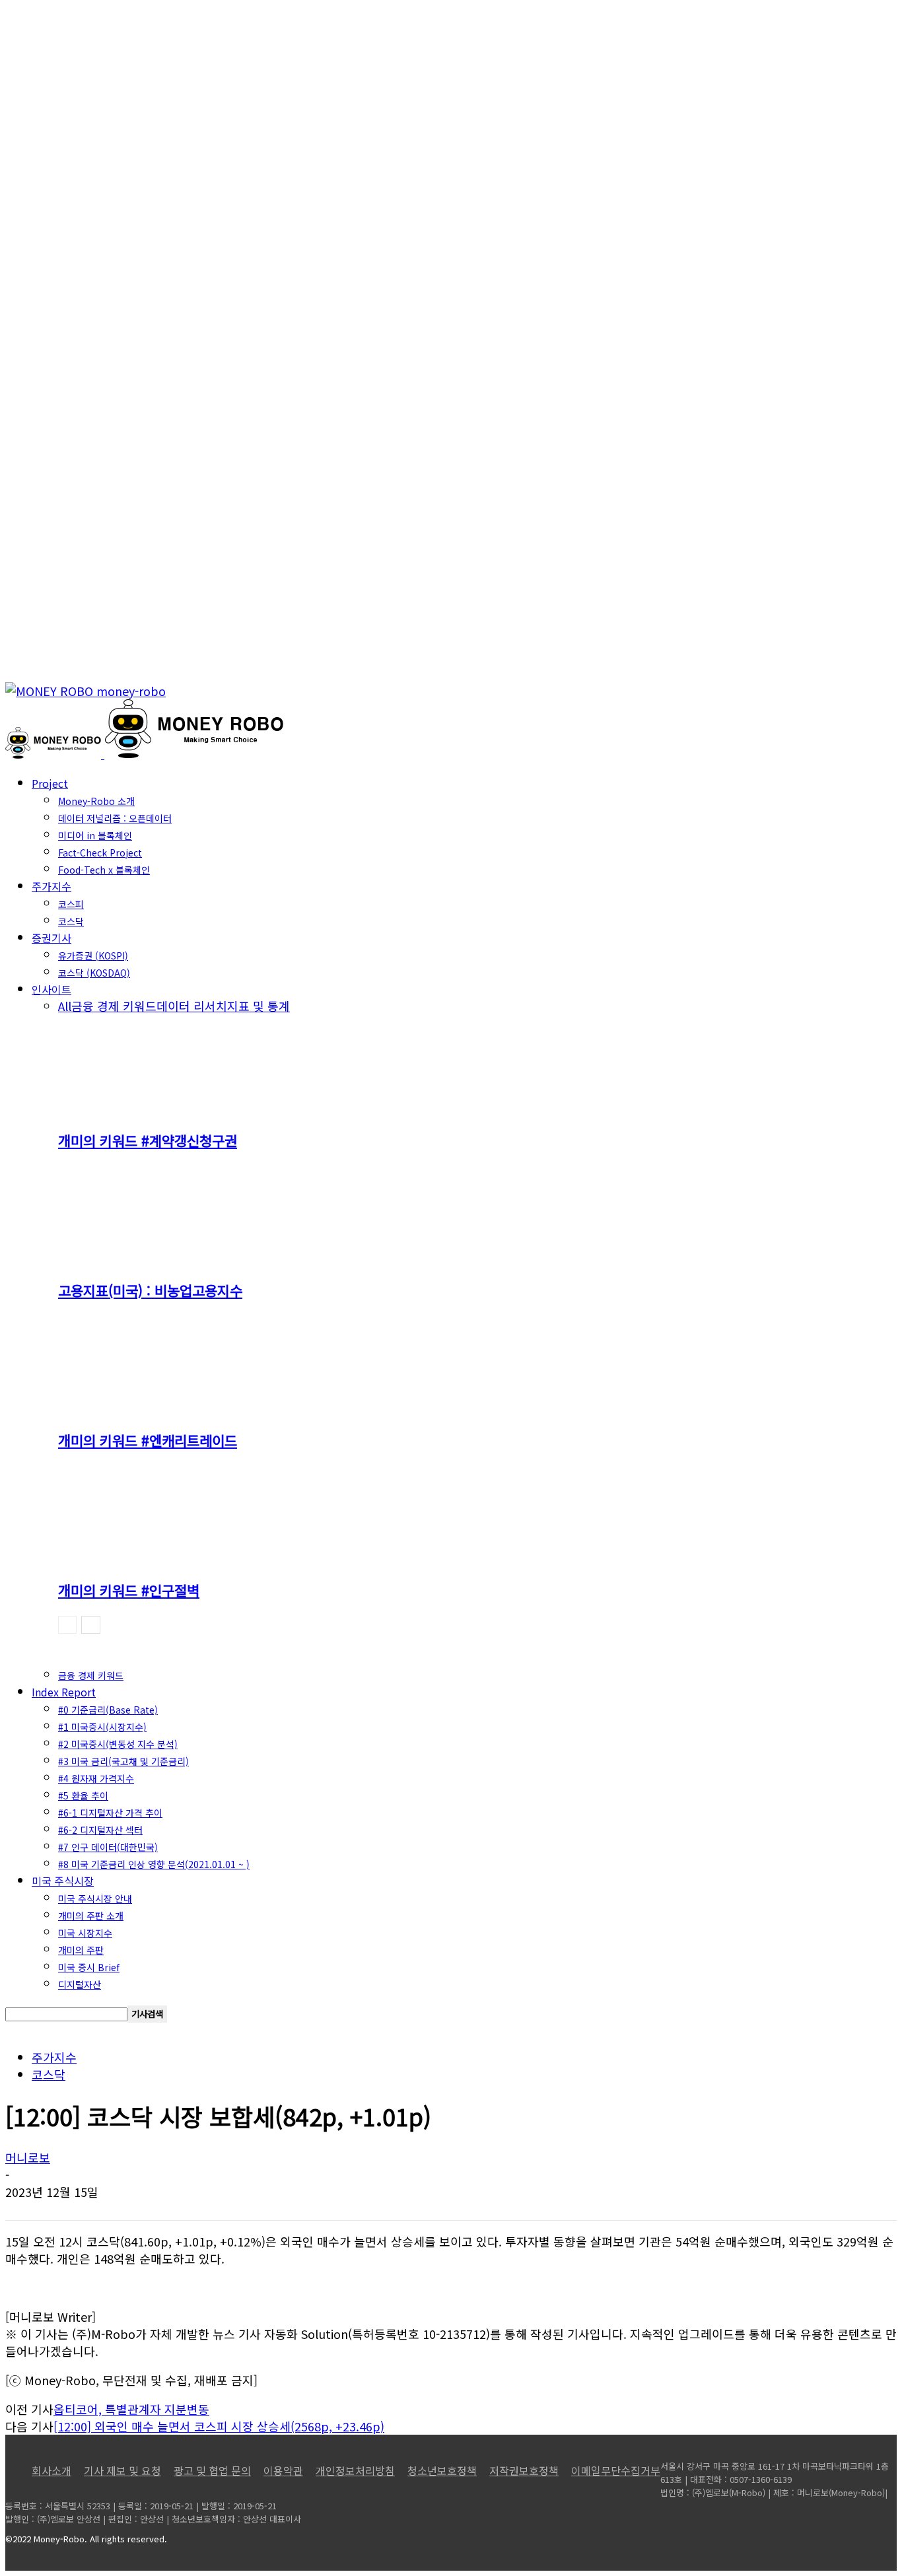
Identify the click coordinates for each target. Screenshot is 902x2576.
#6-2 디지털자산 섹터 (100, 1830)
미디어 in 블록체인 (95, 835)
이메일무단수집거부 (616, 2470)
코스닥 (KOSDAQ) (94, 973)
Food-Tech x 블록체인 (104, 870)
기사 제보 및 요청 (122, 2470)
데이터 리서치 (192, 1006)
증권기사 (52, 938)
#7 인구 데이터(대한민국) (108, 1847)
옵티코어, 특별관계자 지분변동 (131, 2409)
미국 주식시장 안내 (95, 1898)
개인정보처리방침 (355, 2470)
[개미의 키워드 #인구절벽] (130, 1558)
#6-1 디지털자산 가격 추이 (110, 1813)
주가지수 (52, 886)
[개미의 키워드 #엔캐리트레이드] (130, 1408)
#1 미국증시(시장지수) (102, 1727)
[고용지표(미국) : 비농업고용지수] (130, 1258)
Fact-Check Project (100, 853)
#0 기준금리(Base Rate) (108, 1710)
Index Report (64, 1692)
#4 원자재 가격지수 (96, 1778)
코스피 (71, 904)
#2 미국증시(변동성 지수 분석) (118, 1744)
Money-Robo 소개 (96, 801)
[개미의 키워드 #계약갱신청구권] (130, 1108)
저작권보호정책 (524, 2470)
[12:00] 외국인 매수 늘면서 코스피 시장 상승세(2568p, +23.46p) (219, 2426)
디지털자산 (80, 1984)
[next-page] (91, 1625)
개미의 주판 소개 (91, 1916)
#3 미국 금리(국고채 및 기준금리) (123, 1761)
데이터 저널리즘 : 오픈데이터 (115, 818)
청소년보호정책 (442, 2470)
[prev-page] (67, 1625)
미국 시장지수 (85, 1933)
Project (50, 783)
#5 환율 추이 (83, 1795)
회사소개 (52, 2470)
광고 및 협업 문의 (212, 2470)
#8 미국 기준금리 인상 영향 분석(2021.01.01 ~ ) (154, 1864)
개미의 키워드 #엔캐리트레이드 (148, 1440)
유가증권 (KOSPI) (93, 956)
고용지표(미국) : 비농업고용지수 (150, 1290)
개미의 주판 (81, 1950)
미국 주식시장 (63, 1881)
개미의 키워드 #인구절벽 (129, 1590)
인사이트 (52, 989)
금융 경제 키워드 (114, 1006)
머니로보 (28, 2157)
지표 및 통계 (259, 1006)
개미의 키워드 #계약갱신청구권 (148, 1140)
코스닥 (71, 921)
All (65, 1006)
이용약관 (283, 2470)
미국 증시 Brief (89, 1967)
